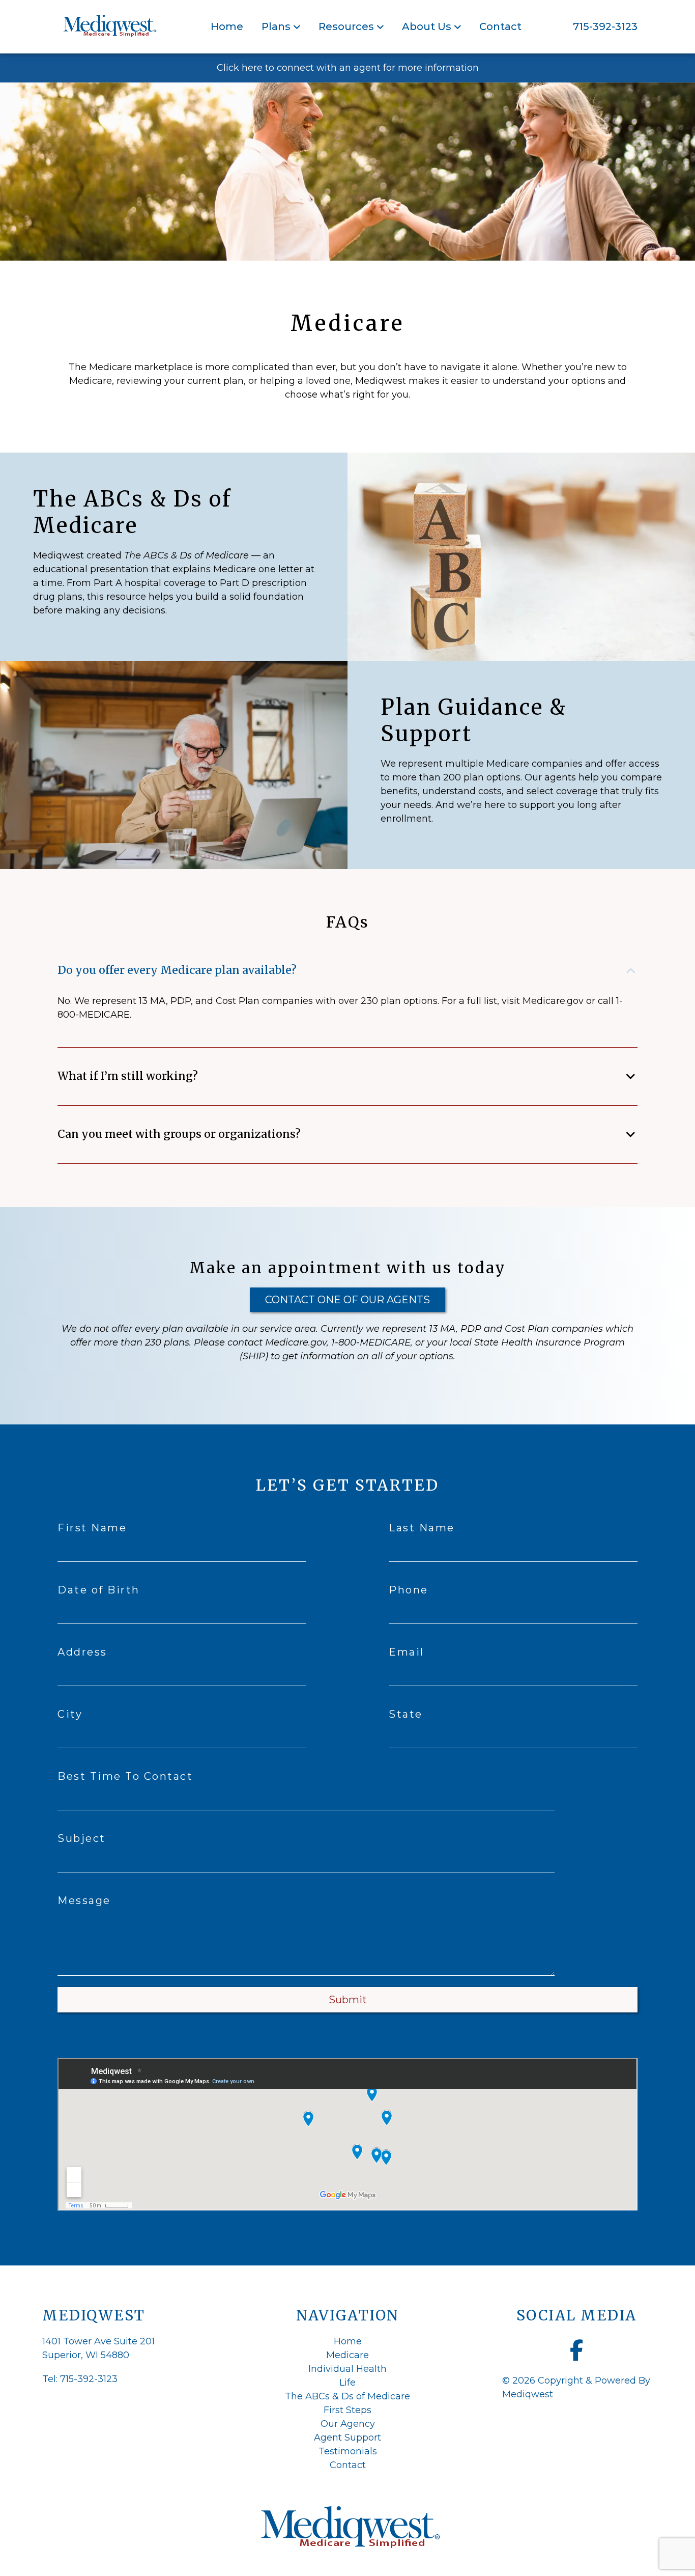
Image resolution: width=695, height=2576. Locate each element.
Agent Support (347, 2438)
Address (82, 1652)
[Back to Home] (108, 27)
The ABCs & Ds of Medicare (347, 2396)
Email (407, 1652)
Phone (409, 1590)
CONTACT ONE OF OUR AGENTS (347, 1300)
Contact (500, 26)
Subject (82, 1838)
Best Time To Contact (125, 1776)
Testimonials (348, 2451)
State (406, 1714)
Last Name (422, 1528)
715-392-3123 (605, 26)
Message (84, 1900)
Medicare (347, 2355)
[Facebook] (577, 2350)
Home (227, 26)
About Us (427, 26)
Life (347, 2383)
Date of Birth (99, 1590)
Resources (346, 26)
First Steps (347, 2410)
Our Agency (348, 2424)
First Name (92, 1528)
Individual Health (347, 2369)
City (70, 1714)
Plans (276, 26)
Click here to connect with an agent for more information (348, 68)
